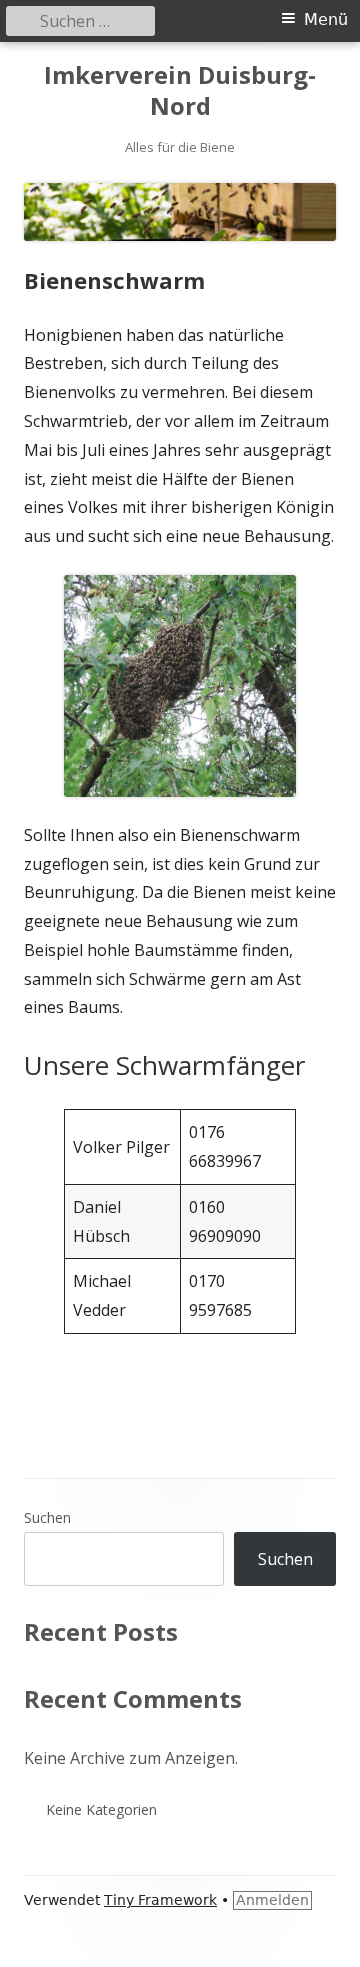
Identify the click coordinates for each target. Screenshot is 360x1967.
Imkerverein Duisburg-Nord (180, 91)
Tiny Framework (160, 1900)
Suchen (47, 1517)
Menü (326, 19)
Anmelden (272, 1900)
